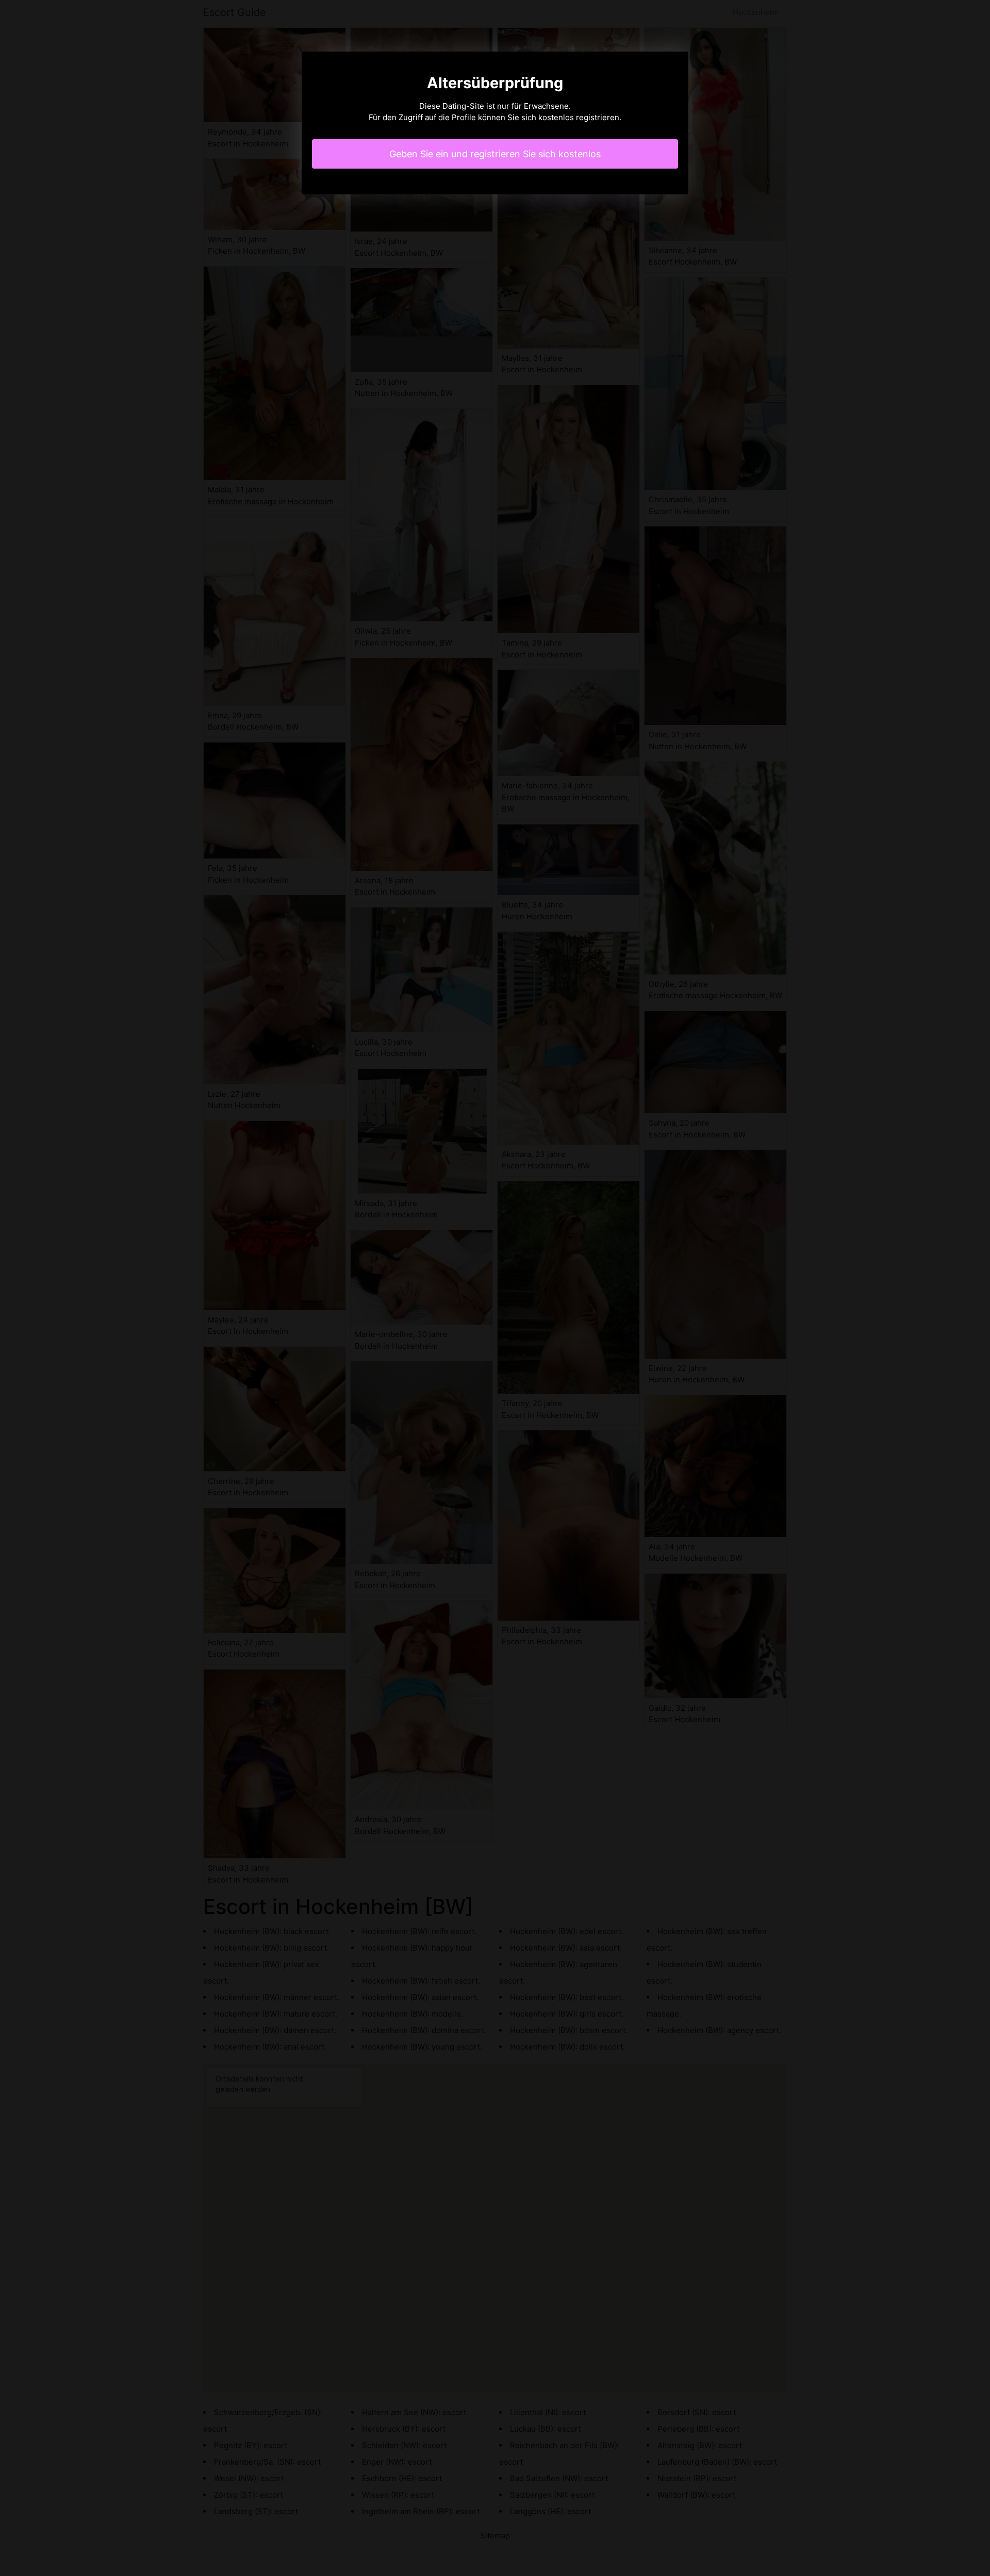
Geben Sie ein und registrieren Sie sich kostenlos (495, 154)
